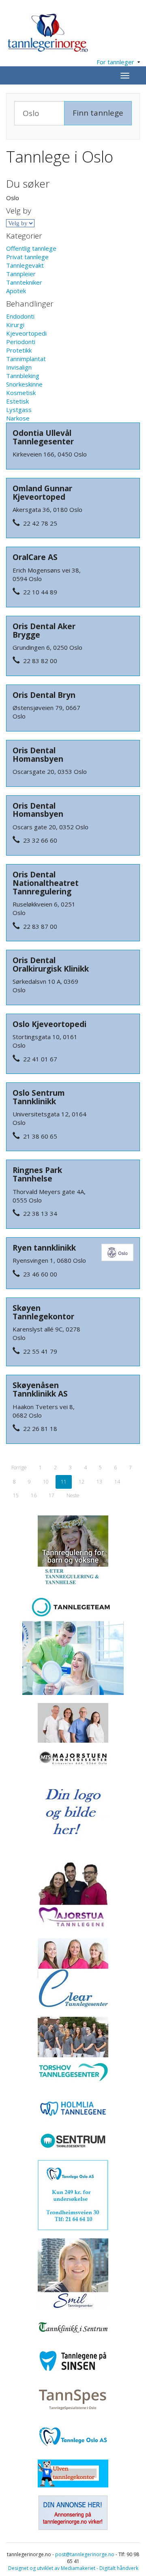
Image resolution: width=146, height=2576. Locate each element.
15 (16, 1495)
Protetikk (19, 350)
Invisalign (19, 367)
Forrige (19, 1468)
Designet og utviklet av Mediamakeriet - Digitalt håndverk (73, 2568)
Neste (73, 1495)
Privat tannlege (27, 257)
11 (64, 1482)
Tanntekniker (24, 282)
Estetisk (17, 401)
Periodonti (21, 342)
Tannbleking (23, 376)
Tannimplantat (26, 359)
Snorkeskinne (24, 384)
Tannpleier (21, 274)
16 (34, 1495)
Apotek (16, 291)
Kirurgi (15, 325)
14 (117, 1482)
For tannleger (117, 62)
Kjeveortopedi (26, 333)
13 (99, 1482)
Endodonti (20, 316)
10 (46, 1482)
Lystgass (19, 410)
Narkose (18, 418)
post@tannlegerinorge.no (85, 2554)
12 (82, 1482)
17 (52, 1495)
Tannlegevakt (25, 265)
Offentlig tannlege (31, 248)
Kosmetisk (21, 393)
